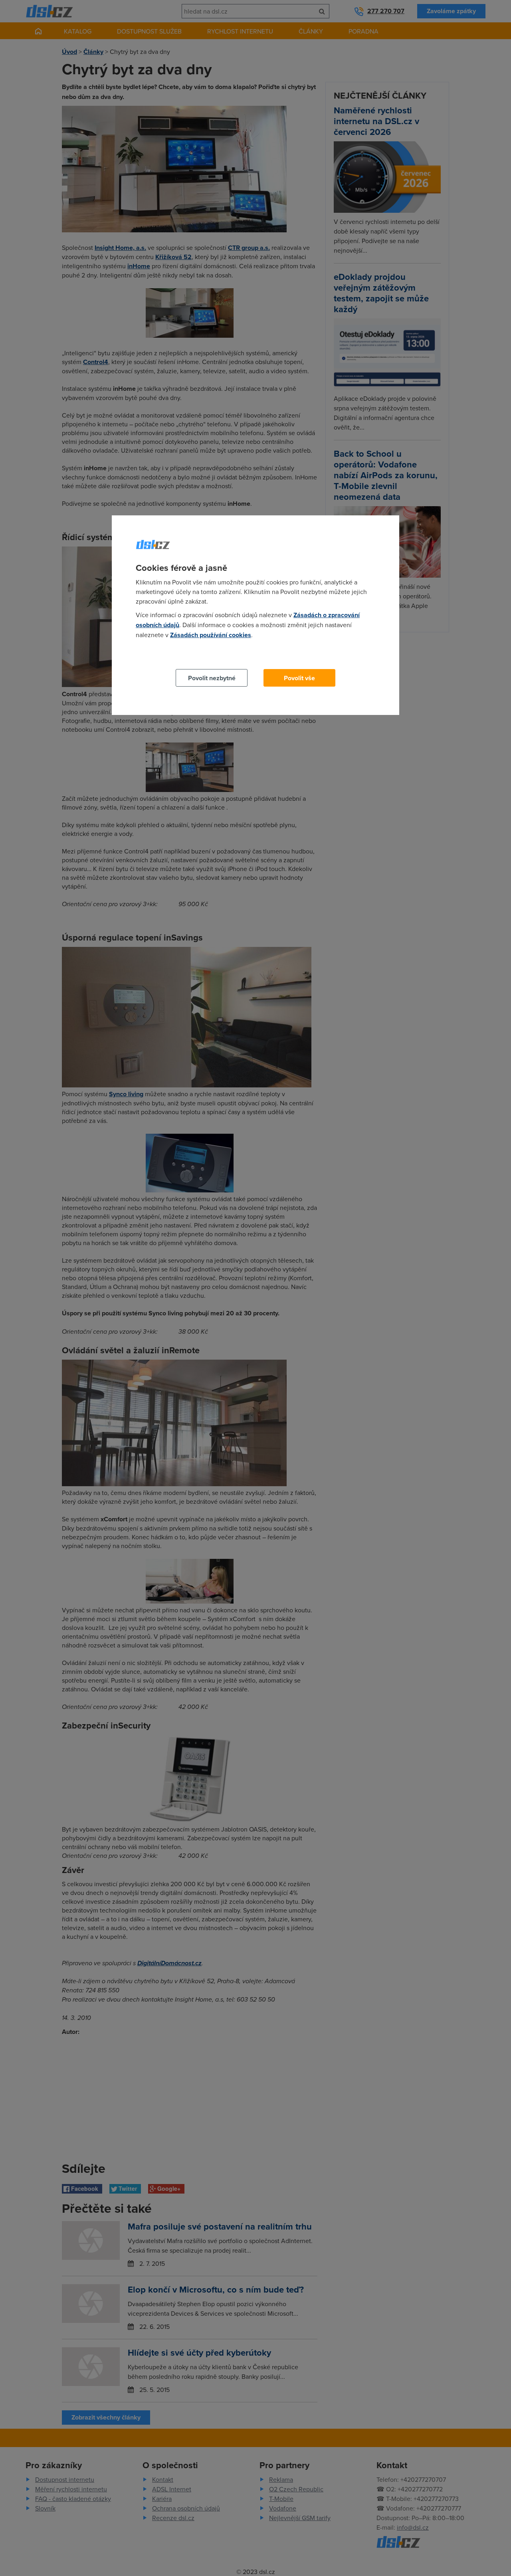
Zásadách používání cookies (211, 635)
